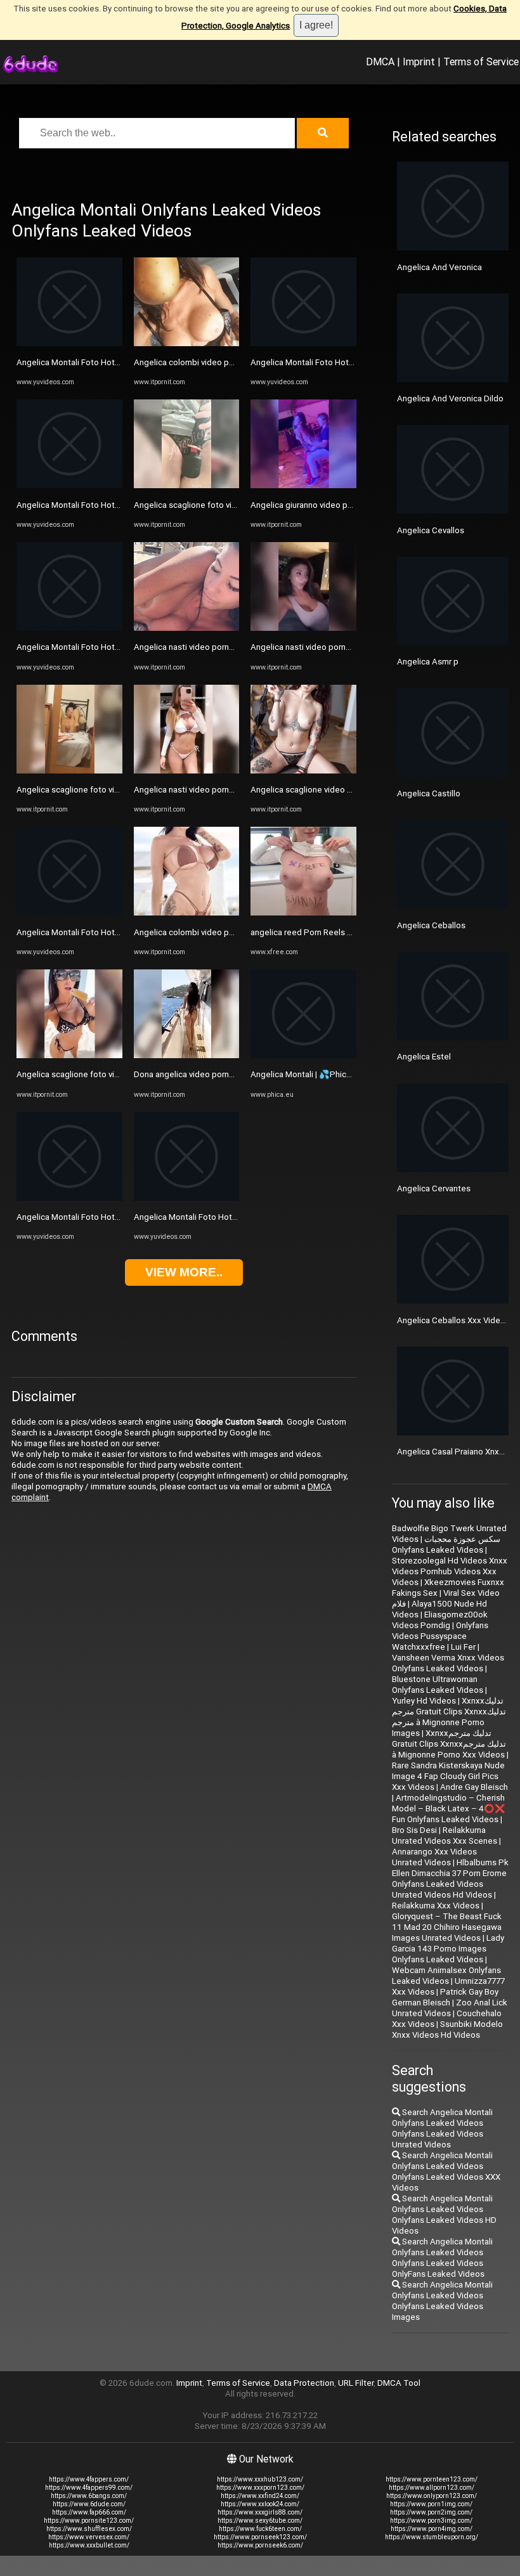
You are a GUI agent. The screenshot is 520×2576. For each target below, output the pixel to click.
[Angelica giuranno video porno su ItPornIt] (303, 485)
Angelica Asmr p (428, 662)
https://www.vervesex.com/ (89, 2537)
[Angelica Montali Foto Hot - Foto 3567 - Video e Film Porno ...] (69, 913)
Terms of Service (481, 61)
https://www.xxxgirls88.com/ (260, 2512)
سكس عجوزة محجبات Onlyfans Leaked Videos (446, 1544)
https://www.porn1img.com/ (431, 2504)
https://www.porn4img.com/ (432, 2529)
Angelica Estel (424, 1057)
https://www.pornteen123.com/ (432, 2479)
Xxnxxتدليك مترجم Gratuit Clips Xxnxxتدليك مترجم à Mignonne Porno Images (449, 1717)
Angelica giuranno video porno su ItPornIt (328, 505)
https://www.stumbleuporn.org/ (432, 2537)
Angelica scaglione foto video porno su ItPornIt (105, 790)
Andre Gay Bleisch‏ (474, 1787)
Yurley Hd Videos (424, 1701)
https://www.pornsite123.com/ (89, 2521)
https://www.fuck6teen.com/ (260, 2529)
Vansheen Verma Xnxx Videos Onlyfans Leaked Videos (448, 1663)
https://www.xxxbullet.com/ (89, 2545)
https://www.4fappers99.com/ (89, 2488)
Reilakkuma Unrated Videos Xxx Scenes (445, 1835)
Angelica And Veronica (439, 267)
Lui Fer (463, 1647)
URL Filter (356, 2383)
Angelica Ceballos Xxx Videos (453, 1320)
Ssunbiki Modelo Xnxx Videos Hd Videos (447, 2029)
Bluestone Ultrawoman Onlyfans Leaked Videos (438, 1685)
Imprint (419, 61)
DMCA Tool (399, 2383)
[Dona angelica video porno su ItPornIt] (187, 1055)
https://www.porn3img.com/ (431, 2521)
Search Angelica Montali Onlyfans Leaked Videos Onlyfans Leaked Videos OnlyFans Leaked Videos (442, 2258)
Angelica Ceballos (431, 925)
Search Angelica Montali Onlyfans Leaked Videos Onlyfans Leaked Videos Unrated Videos (442, 2128)
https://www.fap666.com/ (89, 2512)
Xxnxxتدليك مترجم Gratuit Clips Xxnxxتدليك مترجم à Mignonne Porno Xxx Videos (449, 1744)
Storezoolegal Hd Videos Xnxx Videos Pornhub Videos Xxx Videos (450, 1571)
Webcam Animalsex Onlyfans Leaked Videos (446, 1976)
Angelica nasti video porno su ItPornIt (204, 647)
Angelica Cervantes (434, 1188)
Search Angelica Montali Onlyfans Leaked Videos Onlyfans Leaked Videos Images (442, 2301)
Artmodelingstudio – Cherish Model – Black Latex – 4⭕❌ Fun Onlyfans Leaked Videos (449, 1809)
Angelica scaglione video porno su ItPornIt (330, 790)
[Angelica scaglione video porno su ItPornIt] (303, 771)
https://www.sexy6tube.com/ (260, 2521)
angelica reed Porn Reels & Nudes (315, 932)
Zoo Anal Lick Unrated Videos (450, 2008)
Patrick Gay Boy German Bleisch (445, 1997)
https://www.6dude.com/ (89, 2504)
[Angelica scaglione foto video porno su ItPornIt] (69, 771)
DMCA (380, 61)
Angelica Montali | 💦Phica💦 (306, 1074)
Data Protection (304, 2383)
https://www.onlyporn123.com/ (432, 2496)
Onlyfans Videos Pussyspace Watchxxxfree (440, 1636)
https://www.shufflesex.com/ (89, 2529)
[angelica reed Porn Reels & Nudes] (303, 913)
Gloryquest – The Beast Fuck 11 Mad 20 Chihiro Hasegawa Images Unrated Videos (447, 1927)
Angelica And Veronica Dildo (450, 398)
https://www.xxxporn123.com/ (260, 2488)
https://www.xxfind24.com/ (260, 2496)
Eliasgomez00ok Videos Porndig (440, 1620)
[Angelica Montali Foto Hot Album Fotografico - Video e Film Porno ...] (69, 343)
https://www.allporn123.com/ (432, 2488)
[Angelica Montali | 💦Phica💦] (303, 1055)
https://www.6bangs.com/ (89, 2496)
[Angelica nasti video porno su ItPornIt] (187, 628)
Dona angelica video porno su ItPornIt (204, 1074)
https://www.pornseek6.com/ (260, 2545)
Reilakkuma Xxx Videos (436, 1906)
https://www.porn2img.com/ (431, 2512)
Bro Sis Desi (414, 1830)
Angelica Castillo (429, 793)
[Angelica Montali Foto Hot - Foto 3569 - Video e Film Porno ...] (303, 343)
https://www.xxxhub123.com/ (260, 2479)
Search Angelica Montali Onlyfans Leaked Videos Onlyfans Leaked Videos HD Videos (444, 2215)
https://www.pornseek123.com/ (260, 2537)
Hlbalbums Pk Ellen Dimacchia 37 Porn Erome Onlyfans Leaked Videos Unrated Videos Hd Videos (450, 1879)
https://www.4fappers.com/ (89, 2479)
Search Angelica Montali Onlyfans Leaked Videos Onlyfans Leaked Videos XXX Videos (446, 2171)
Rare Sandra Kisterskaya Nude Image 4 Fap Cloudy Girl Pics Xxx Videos (448, 1776)
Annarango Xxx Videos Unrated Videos (434, 1857)
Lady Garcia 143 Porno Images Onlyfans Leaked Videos (448, 1949)
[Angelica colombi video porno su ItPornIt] (187, 343)
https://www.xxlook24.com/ (260, 2504)
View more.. (184, 1272)
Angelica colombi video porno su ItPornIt (210, 362)
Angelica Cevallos (431, 530)
